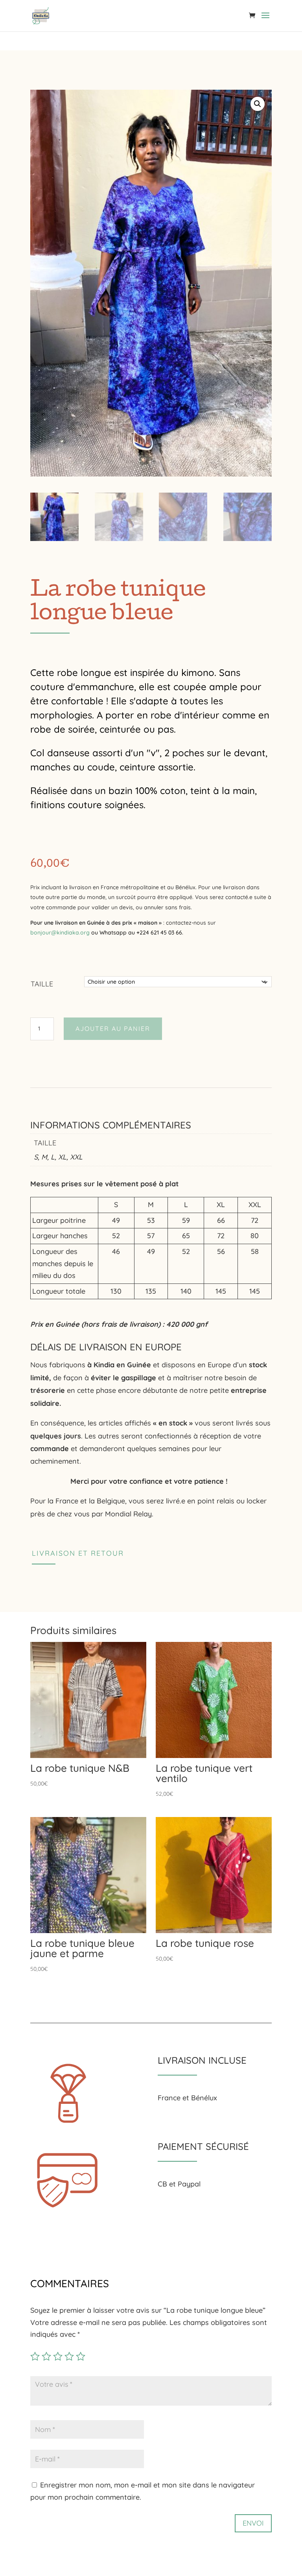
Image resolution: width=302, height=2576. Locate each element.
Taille (42, 984)
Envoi (253, 2523)
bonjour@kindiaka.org (107, 933)
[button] (258, 104)
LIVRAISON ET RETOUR (78, 1553)
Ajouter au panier (113, 1029)
